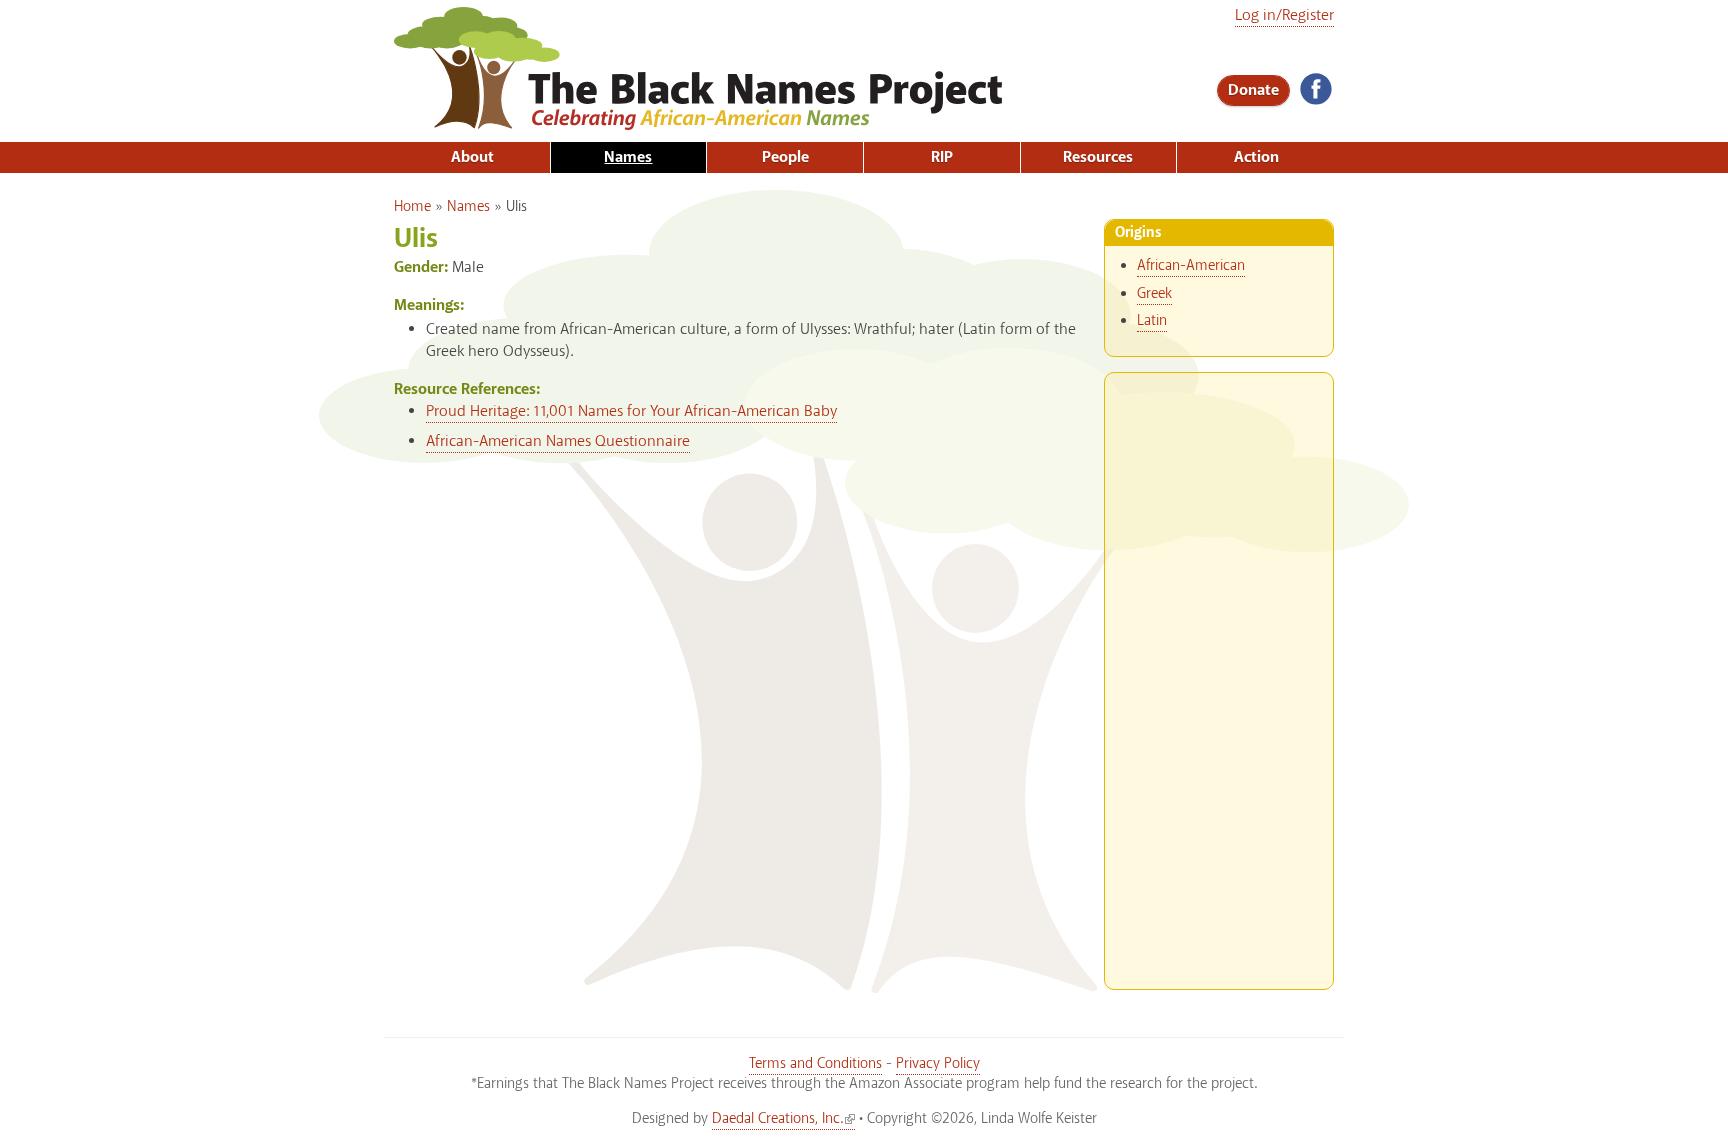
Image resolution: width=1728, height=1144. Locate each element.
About (472, 157)
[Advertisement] (1219, 673)
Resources (1098, 157)
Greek (1154, 294)
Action (1256, 157)
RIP (942, 157)
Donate (1253, 90)
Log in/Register (1284, 15)
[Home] (698, 120)
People (785, 157)
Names (628, 157)
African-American (1191, 266)
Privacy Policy (938, 1064)
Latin (1152, 321)
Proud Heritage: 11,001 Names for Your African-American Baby (631, 411)
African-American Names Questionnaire (558, 441)
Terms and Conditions (815, 1064)
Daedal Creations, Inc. (777, 1119)
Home (412, 207)
